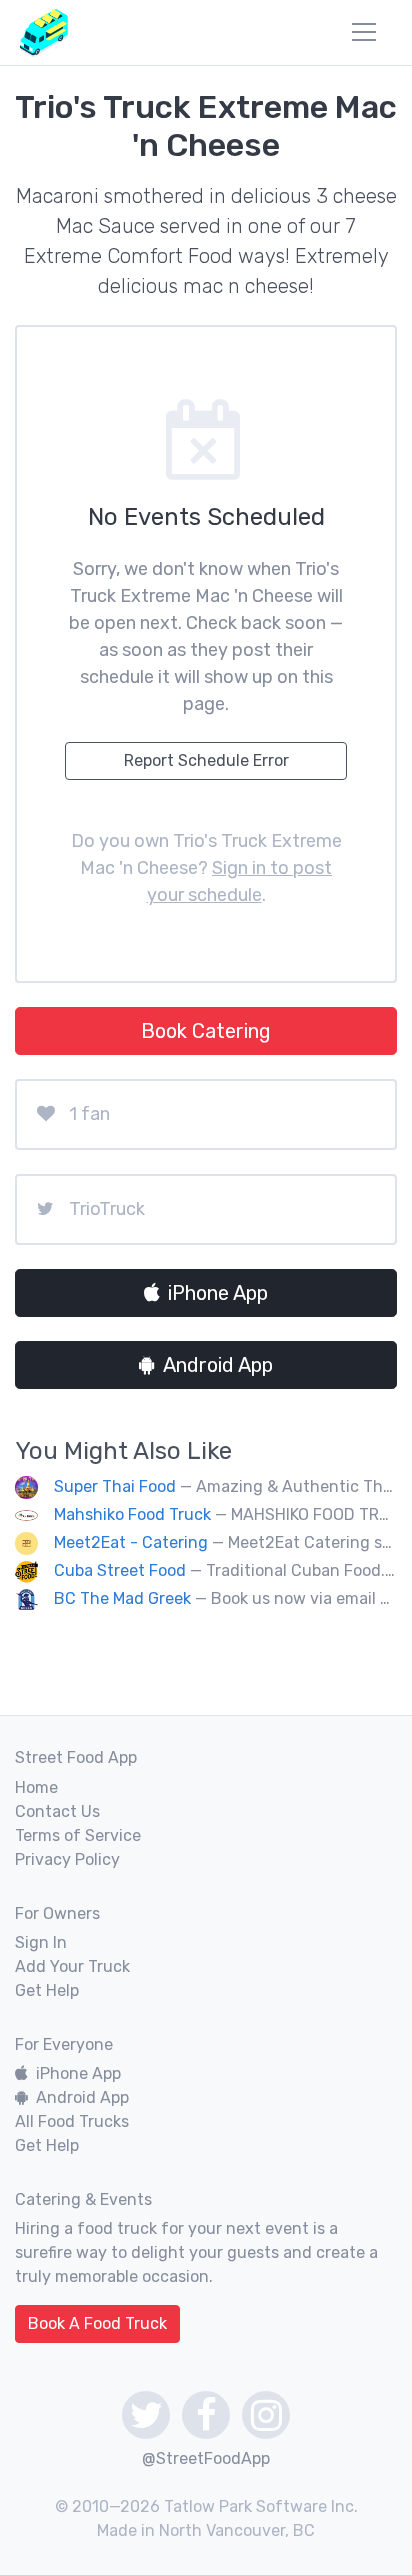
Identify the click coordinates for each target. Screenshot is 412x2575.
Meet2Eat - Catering (131, 1542)
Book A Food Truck (97, 2323)
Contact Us (57, 1811)
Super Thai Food (115, 1486)
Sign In (41, 1942)
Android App (218, 1365)
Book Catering (206, 1031)
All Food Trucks (72, 2121)
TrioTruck (107, 1209)
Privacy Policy (67, 1859)
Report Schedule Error (206, 760)
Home (36, 1787)
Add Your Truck (72, 1966)
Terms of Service (78, 1835)
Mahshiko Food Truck (132, 1514)
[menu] (364, 32)
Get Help (47, 1990)
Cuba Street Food (120, 1570)
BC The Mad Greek (122, 1598)
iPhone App (218, 1293)
